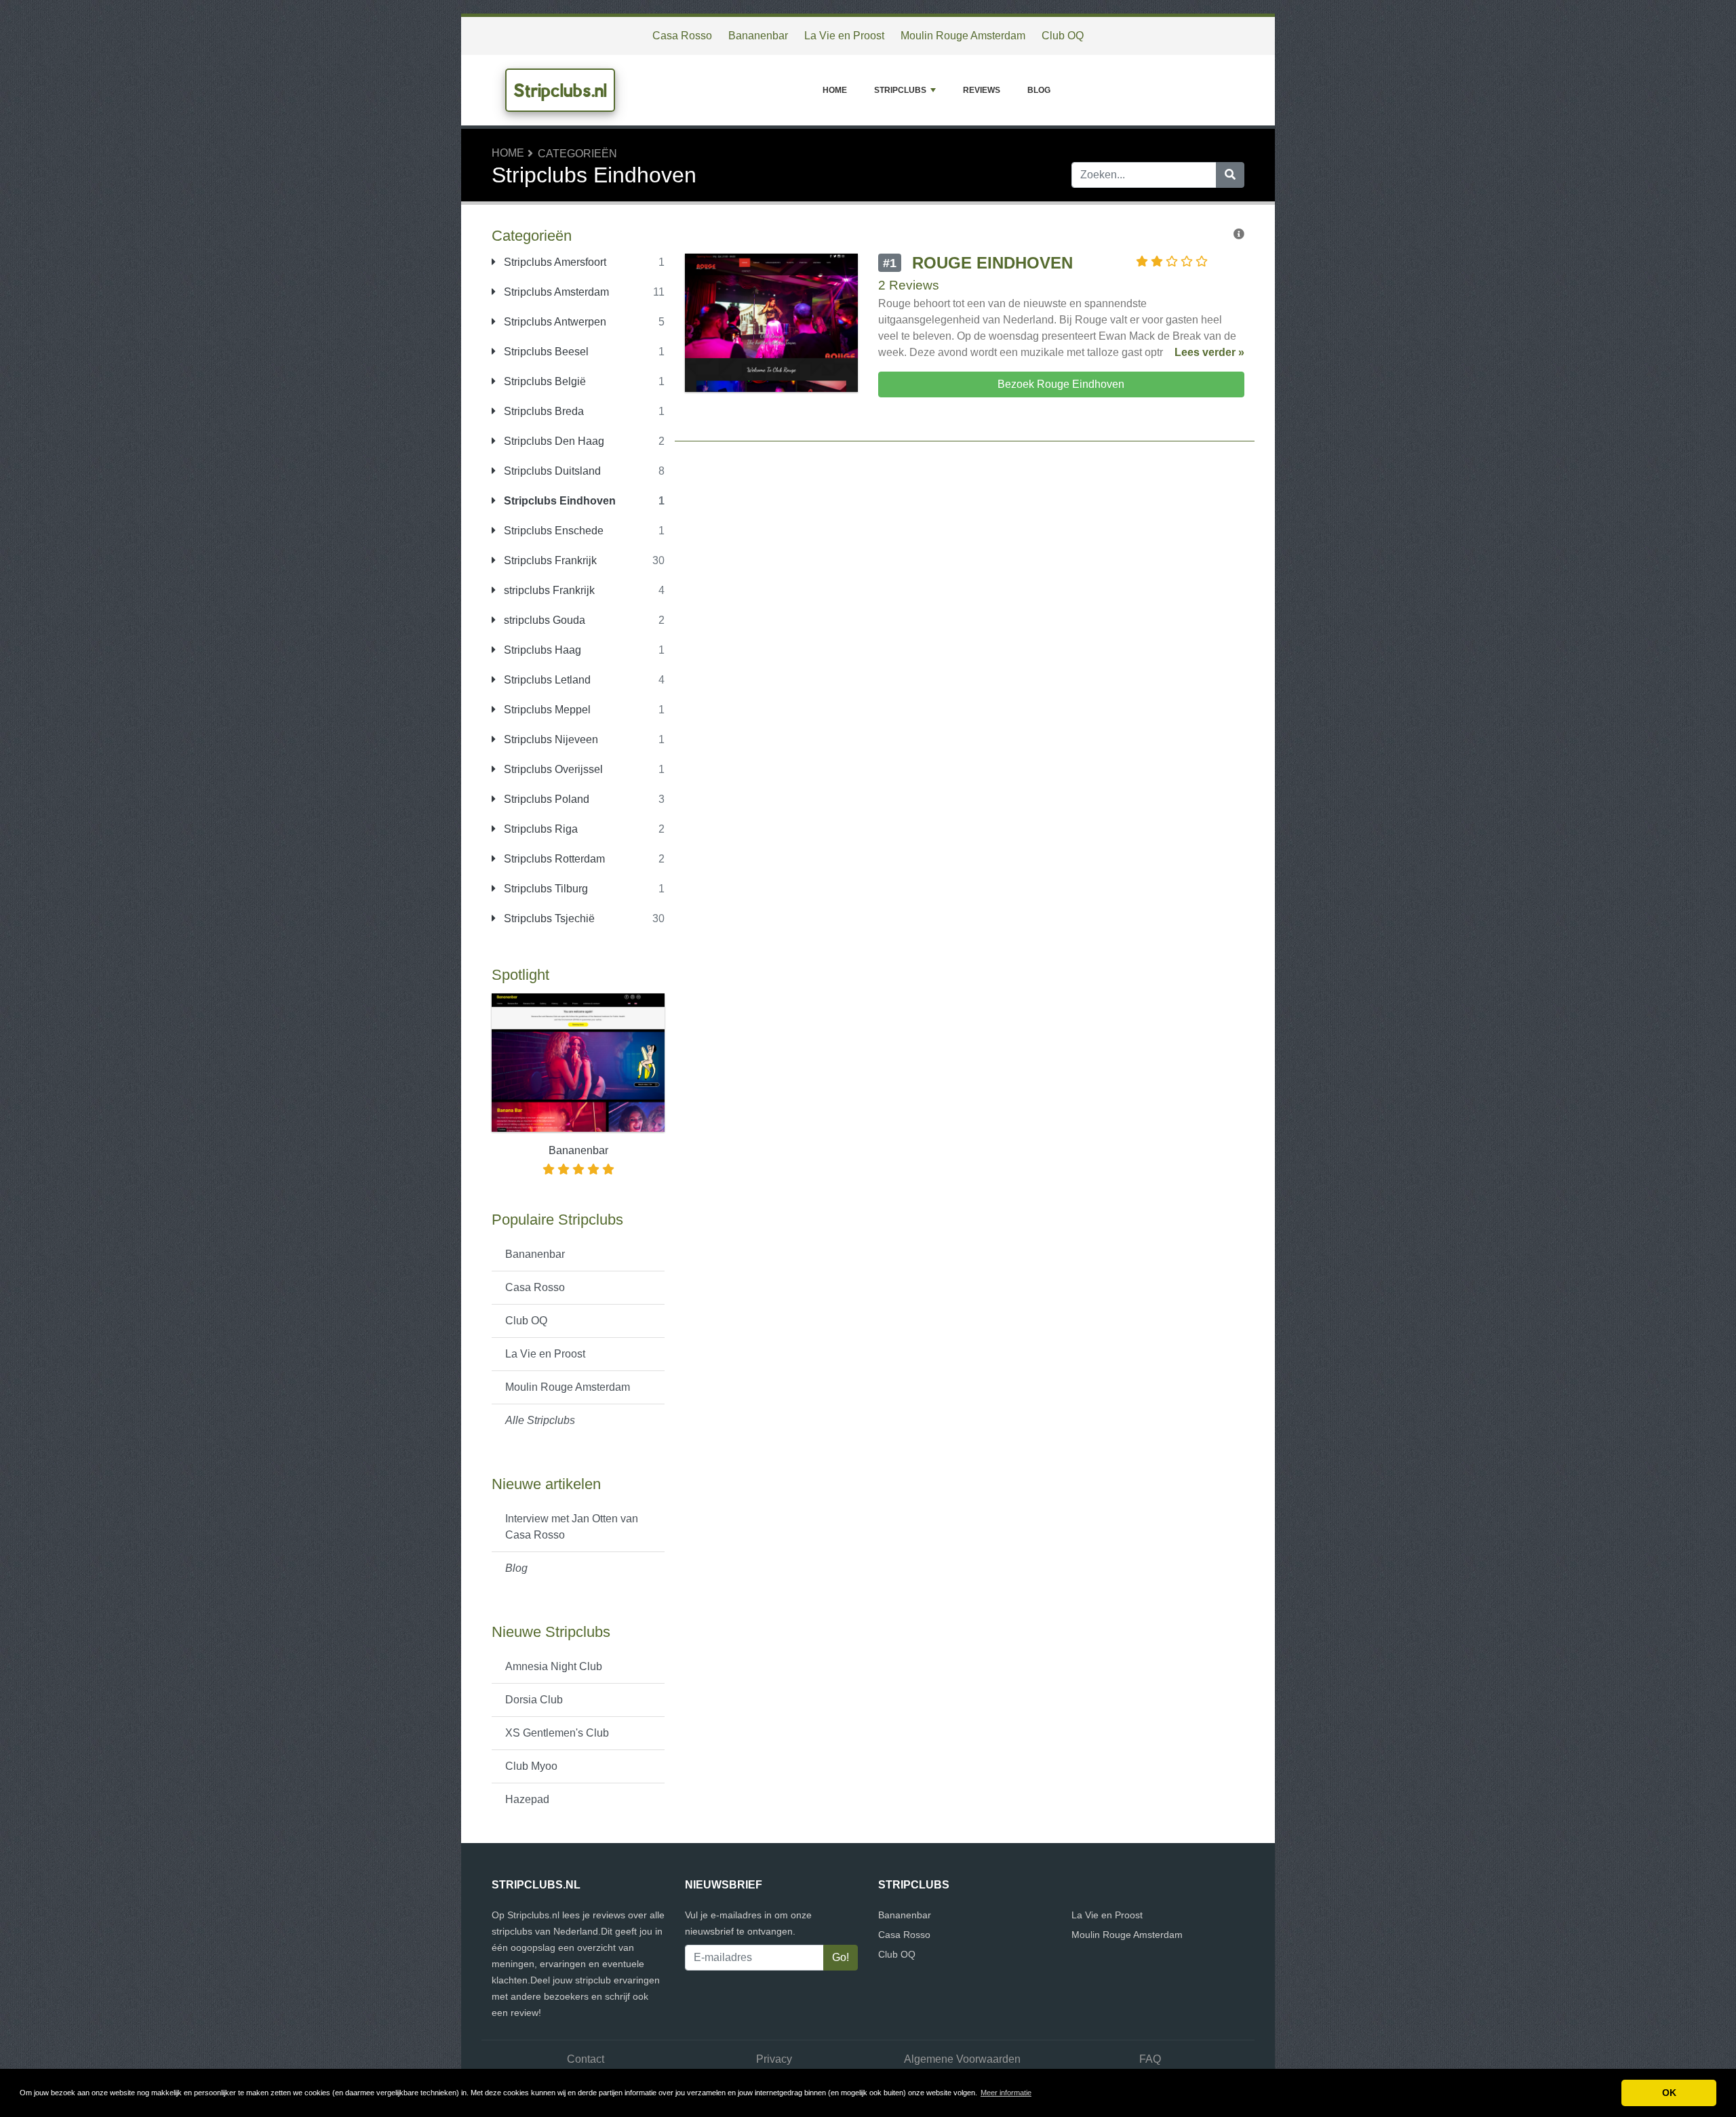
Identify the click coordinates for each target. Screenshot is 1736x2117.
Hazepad (527, 1799)
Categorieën (577, 154)
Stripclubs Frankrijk (549, 560)
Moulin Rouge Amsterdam (963, 36)
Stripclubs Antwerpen (554, 322)
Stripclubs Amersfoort (554, 262)
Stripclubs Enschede (552, 531)
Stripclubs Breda (542, 411)
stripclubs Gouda (543, 620)
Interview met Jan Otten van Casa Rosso (572, 1527)
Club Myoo (531, 1766)
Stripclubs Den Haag (553, 441)
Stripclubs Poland (545, 799)
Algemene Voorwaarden (962, 2059)
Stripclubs (900, 90)
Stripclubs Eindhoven (558, 501)
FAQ (1150, 2059)
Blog (1039, 90)
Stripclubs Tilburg (545, 889)
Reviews (982, 90)
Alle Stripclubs (540, 1420)
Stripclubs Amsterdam (555, 292)
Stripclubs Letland (546, 680)
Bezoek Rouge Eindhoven (1061, 384)
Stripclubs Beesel (545, 352)
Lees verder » (1209, 352)
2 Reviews (909, 285)
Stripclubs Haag (541, 650)
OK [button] (1669, 2093)
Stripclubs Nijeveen (550, 739)
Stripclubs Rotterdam (553, 859)
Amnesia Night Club (554, 1666)
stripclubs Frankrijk (548, 590)
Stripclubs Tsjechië (548, 918)
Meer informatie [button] (1006, 2093)
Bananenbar (758, 36)
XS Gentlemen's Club (557, 1733)
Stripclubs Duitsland (551, 471)
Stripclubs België (544, 381)
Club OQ (1063, 36)
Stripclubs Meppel (546, 710)
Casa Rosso (682, 36)
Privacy (774, 2059)
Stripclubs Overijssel (552, 769)
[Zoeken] (1230, 175)
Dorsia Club (534, 1700)
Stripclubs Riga (539, 829)
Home (835, 90)
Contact (586, 2059)
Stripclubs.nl (560, 90)
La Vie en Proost (844, 36)
